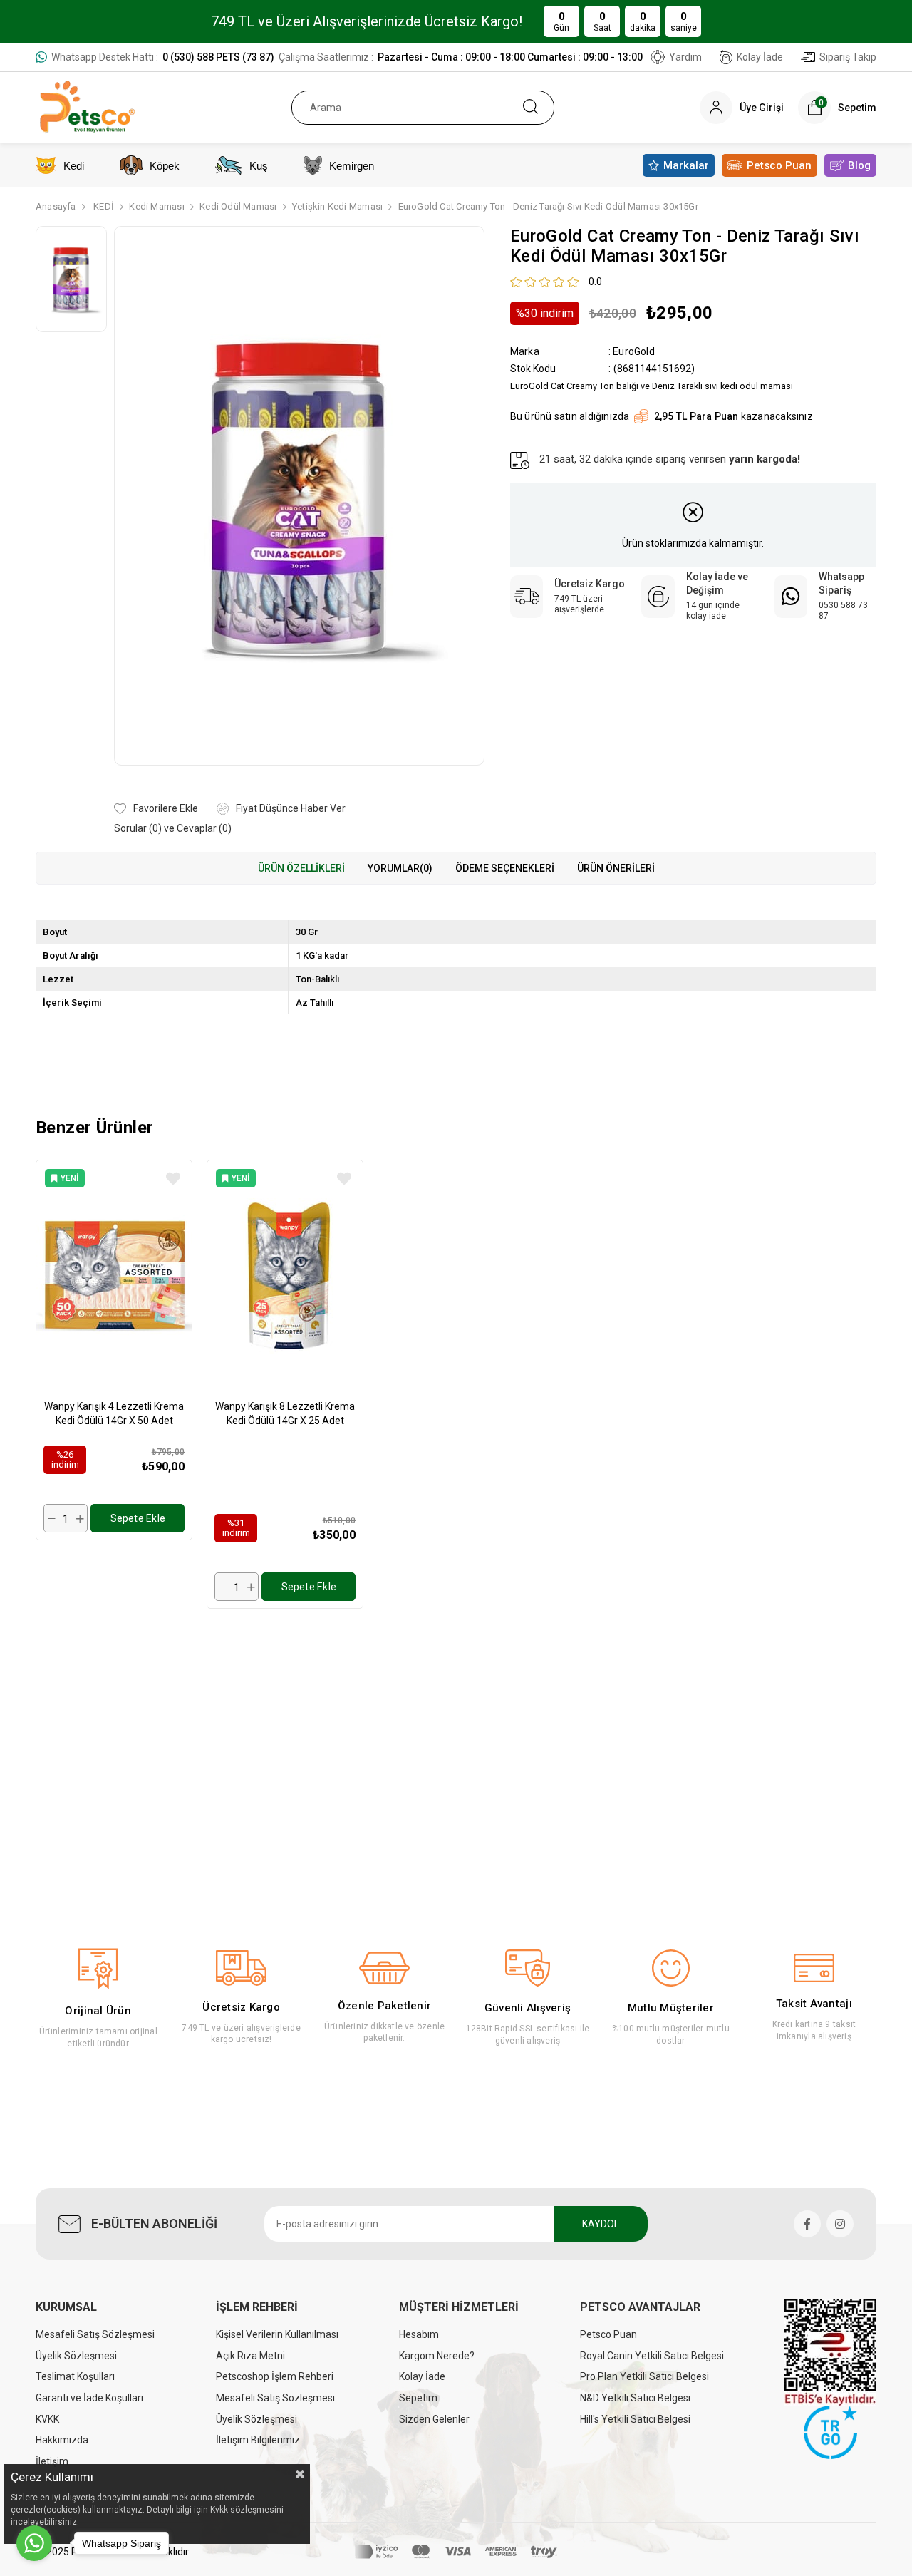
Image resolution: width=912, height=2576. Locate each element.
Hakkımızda (62, 2440)
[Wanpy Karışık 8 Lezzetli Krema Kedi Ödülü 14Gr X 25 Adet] (285, 1276)
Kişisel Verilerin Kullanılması (277, 2334)
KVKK (47, 2419)
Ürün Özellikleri (301, 868)
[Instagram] (840, 2224)
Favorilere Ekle (173, 1179)
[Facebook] (807, 2224)
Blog (859, 165)
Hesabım (419, 2334)
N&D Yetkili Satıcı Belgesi (635, 2398)
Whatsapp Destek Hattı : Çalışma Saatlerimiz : (347, 57)
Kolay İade (760, 57)
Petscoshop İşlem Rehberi (275, 2376)
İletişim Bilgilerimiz (258, 2440)
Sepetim (418, 2398)
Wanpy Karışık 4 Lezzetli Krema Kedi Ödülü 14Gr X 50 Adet (114, 1413)
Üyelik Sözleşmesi (76, 2356)
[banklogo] (456, 2552)
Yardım (685, 57)
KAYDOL (601, 2224)
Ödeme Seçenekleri (505, 868)
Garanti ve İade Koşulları (89, 2398)
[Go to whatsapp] (34, 2543)
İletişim (52, 2461)
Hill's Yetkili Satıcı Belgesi (635, 2419)
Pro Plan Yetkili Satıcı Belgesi (644, 2376)
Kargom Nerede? (437, 2356)
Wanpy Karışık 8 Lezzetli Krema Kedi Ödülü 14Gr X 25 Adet (285, 1413)
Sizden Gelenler (434, 2419)
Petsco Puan (779, 165)
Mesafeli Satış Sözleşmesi (95, 2334)
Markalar (686, 165)
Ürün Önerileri (616, 868)
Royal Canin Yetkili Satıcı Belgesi (652, 2356)
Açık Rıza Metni (250, 2356)
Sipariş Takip (848, 57)
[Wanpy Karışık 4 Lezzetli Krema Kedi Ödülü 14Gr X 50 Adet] (114, 1276)
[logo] (830, 2432)
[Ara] (530, 108)
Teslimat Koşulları (75, 2376)
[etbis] (830, 2352)
